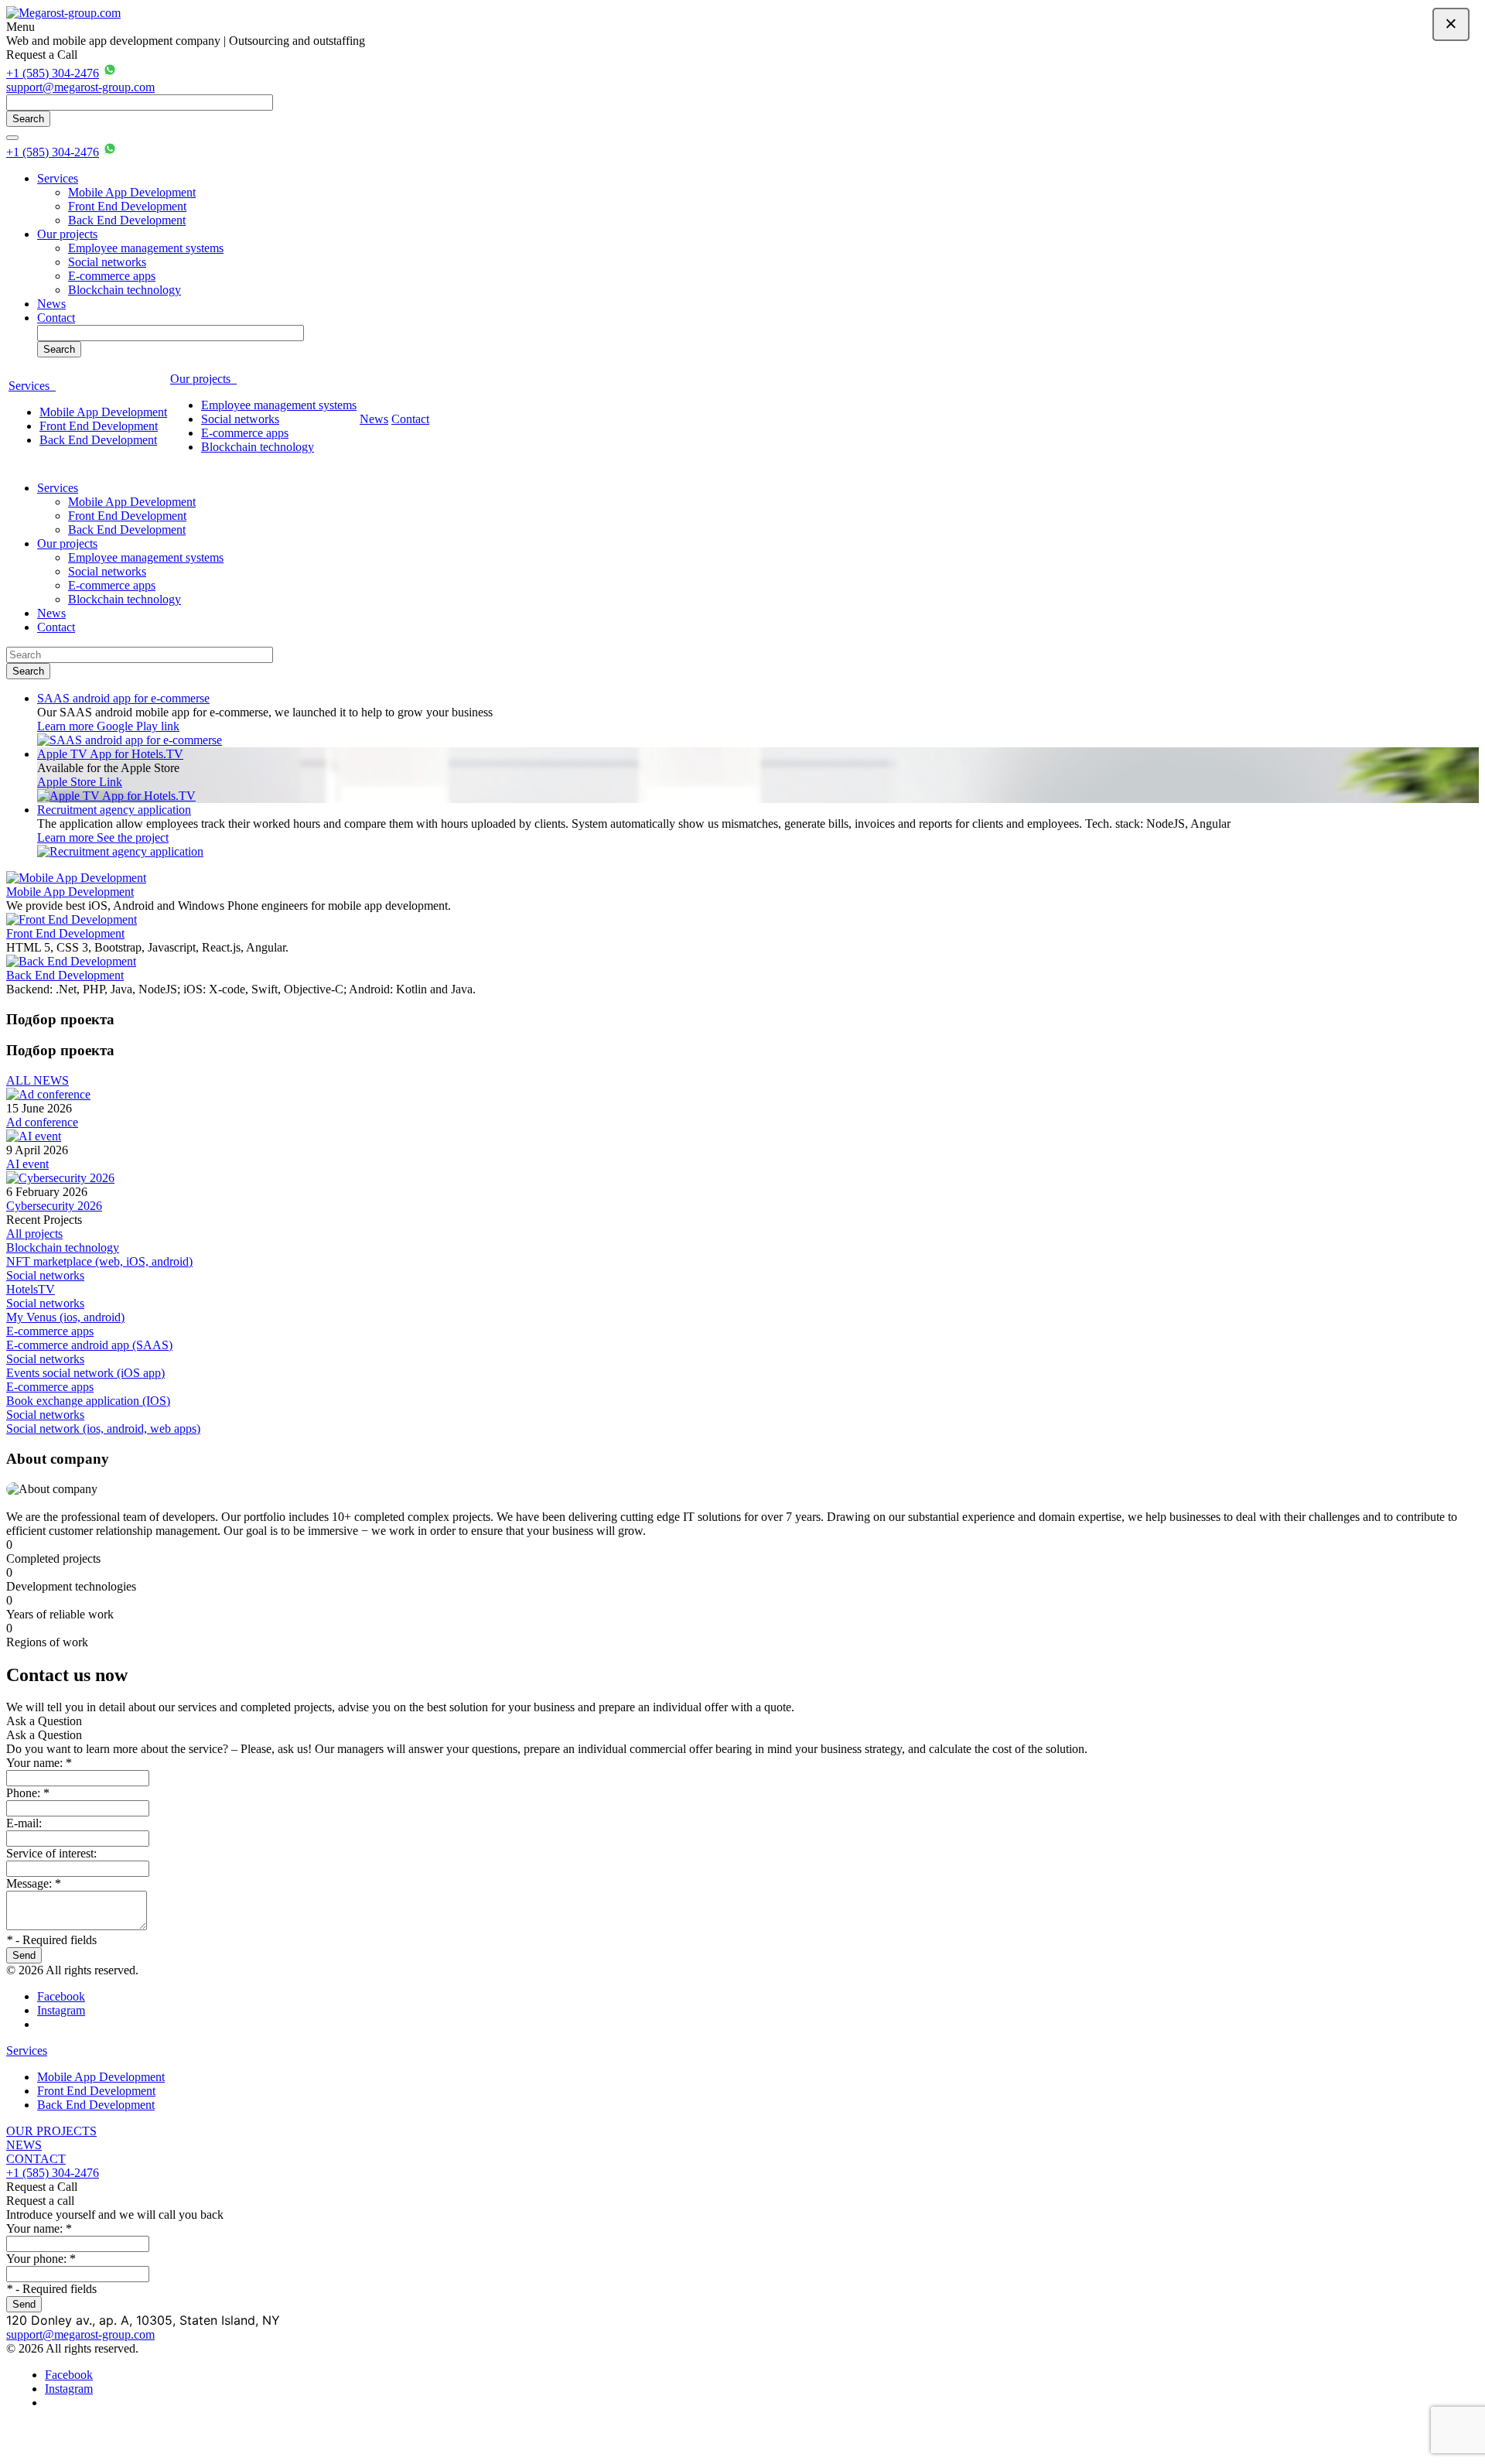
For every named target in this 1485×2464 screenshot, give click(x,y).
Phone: (28, 1793)
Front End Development (127, 206)
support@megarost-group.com (80, 87)
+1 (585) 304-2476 (53, 73)
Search (28, 119)
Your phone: (41, 2259)
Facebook (61, 1996)
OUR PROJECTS (51, 2131)
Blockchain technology (125, 290)
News (51, 304)
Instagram (61, 2010)
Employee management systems (146, 248)
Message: (34, 1883)
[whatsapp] (110, 73)
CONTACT (36, 2159)
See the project (133, 837)
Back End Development (127, 220)
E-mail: (24, 1823)
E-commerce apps (112, 276)
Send (24, 1955)
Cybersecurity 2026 (54, 1206)
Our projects (67, 234)
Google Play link (138, 726)
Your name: (39, 1763)
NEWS (24, 2145)
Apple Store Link (80, 782)
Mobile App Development (132, 192)
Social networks (107, 262)
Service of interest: (51, 1853)
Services (58, 178)
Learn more (67, 726)
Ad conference (42, 1122)
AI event (27, 1164)
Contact (56, 318)
